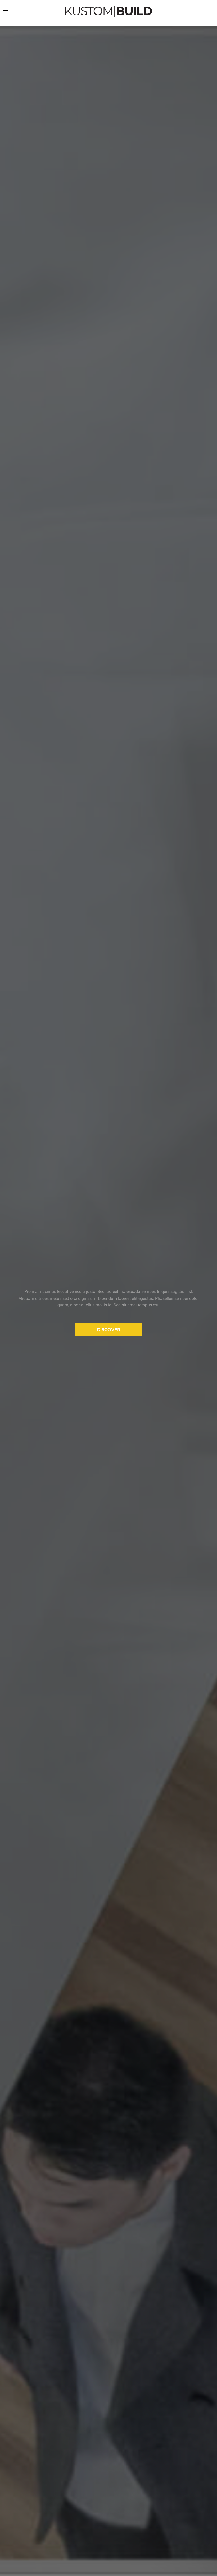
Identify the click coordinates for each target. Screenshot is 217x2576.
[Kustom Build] (109, 12)
